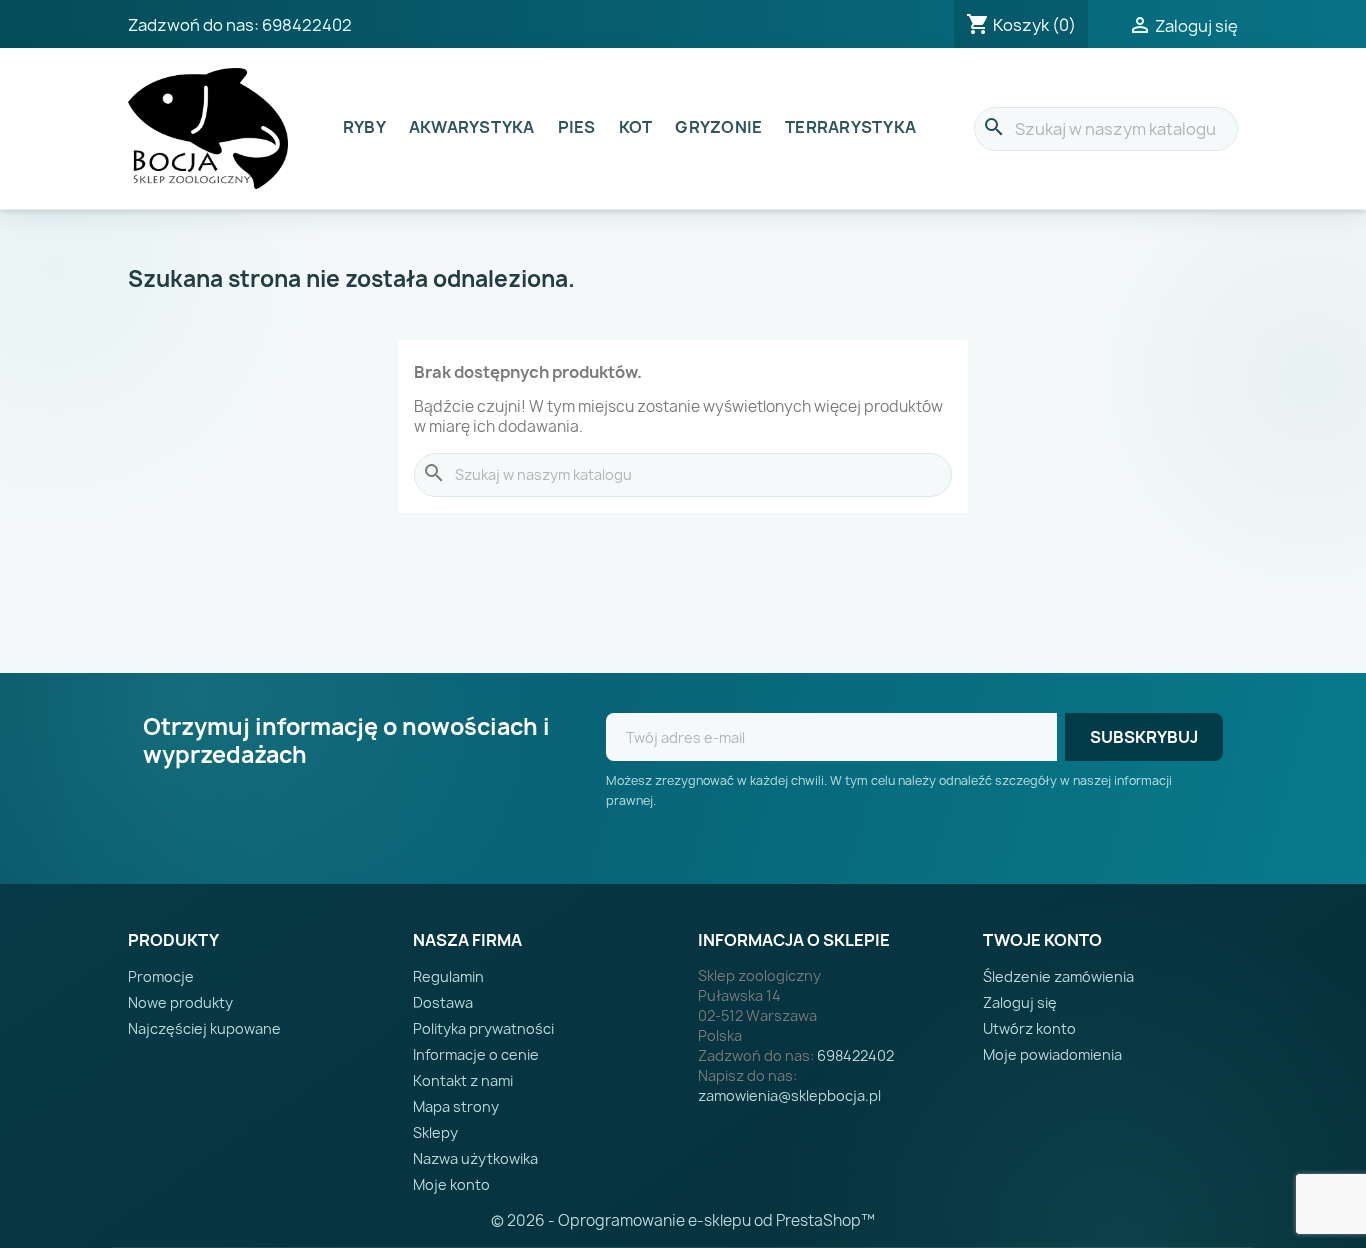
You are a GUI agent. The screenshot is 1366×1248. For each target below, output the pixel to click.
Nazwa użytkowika (475, 1158)
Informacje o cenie (476, 1054)
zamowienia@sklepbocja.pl (789, 1095)
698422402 (307, 25)
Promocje (161, 976)
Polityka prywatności (483, 1028)
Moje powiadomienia (1052, 1054)
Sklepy (435, 1132)
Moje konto (451, 1184)
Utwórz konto (1029, 1028)
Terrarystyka (850, 127)
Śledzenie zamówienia (1058, 976)
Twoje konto (1042, 940)
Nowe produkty (180, 1002)
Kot (636, 127)
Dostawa (443, 1002)
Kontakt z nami (463, 1080)
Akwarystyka (472, 127)
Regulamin (448, 976)
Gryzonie (718, 127)
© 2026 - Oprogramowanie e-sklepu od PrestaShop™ (683, 1220)
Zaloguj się (1020, 1002)
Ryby (364, 127)
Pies (577, 127)
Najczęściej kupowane (204, 1028)
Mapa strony (456, 1106)
